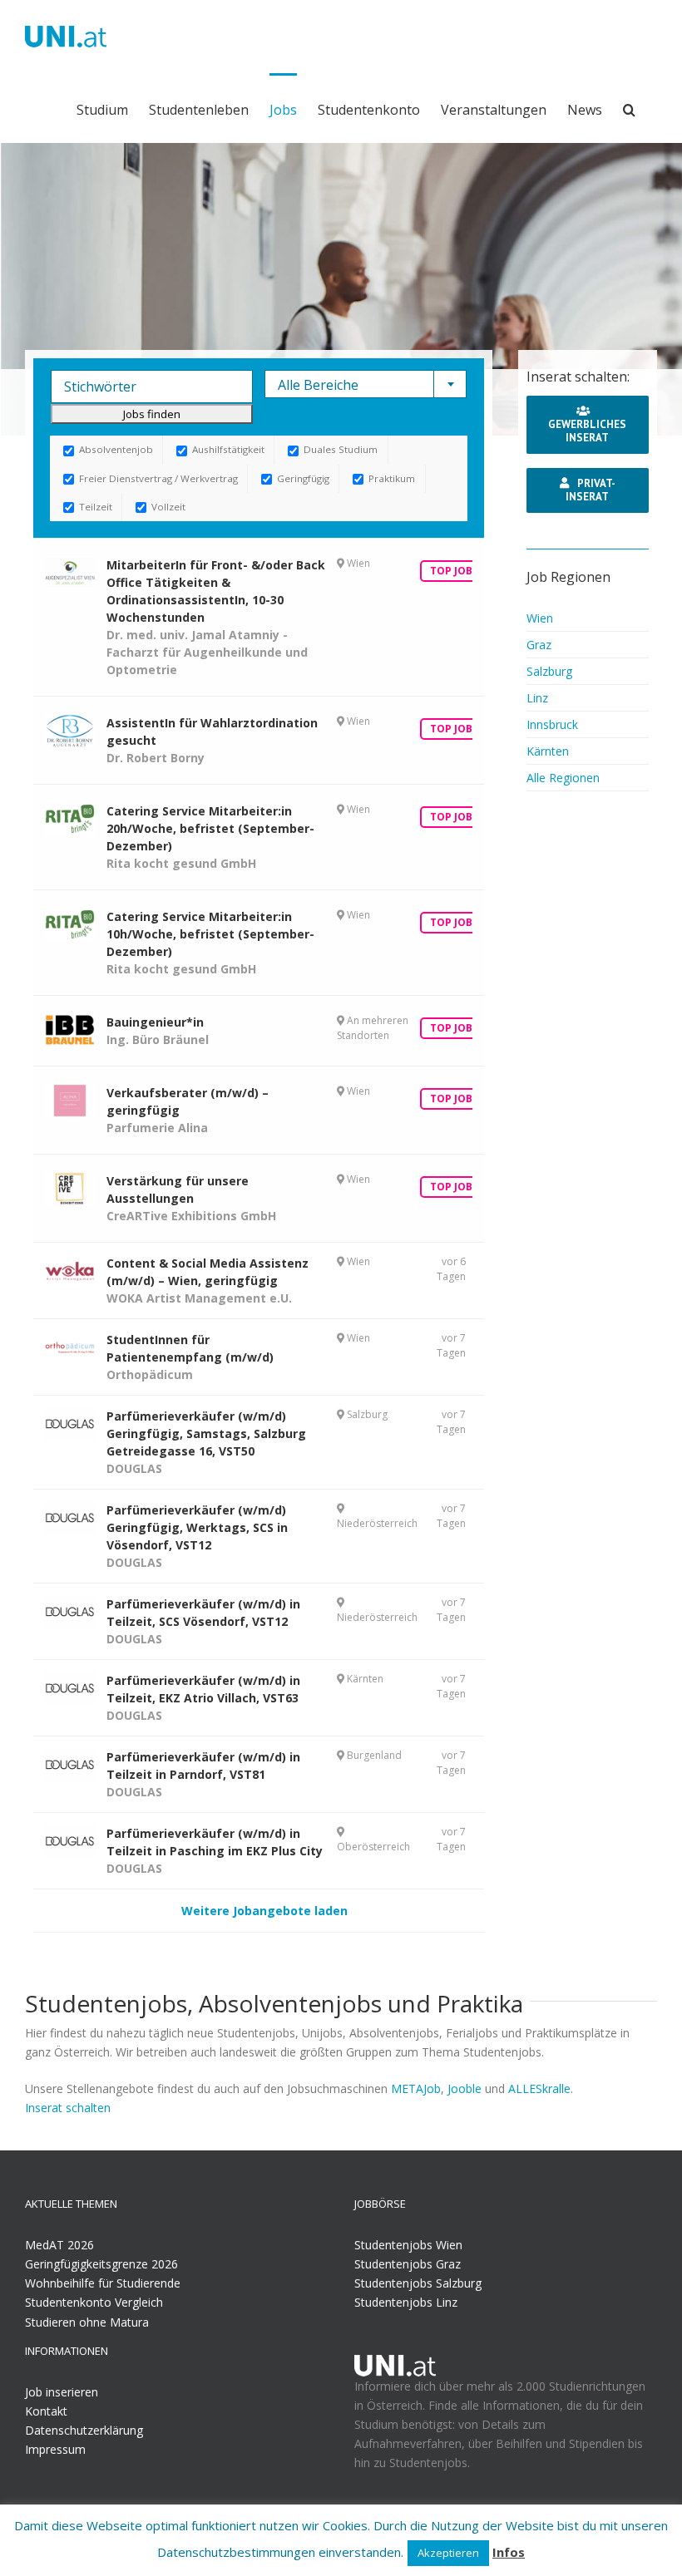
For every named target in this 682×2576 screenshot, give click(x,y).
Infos (509, 2552)
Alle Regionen (563, 778)
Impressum (55, 2449)
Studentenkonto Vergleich (94, 2302)
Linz (537, 698)
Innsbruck (552, 724)
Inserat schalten (68, 2108)
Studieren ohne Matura (87, 2322)
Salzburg (549, 671)
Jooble (465, 2088)
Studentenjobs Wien (408, 2245)
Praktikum (390, 478)
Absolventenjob (115, 449)
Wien (540, 618)
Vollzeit (167, 507)
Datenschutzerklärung (84, 2430)
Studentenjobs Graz (408, 2264)
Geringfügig (302, 478)
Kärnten (548, 751)
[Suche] (630, 108)
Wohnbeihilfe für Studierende (103, 2283)
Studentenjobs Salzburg (418, 2283)
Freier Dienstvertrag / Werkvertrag (157, 478)
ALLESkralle (539, 2088)
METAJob (416, 2088)
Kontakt (46, 2411)
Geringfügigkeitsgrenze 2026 (101, 2264)
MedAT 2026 (59, 2245)
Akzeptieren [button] (448, 2553)
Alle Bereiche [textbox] (318, 385)
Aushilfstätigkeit (227, 449)
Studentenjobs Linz (406, 2302)
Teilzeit (94, 507)
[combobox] (366, 384)
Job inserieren (62, 2392)
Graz (539, 645)
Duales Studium (339, 449)
